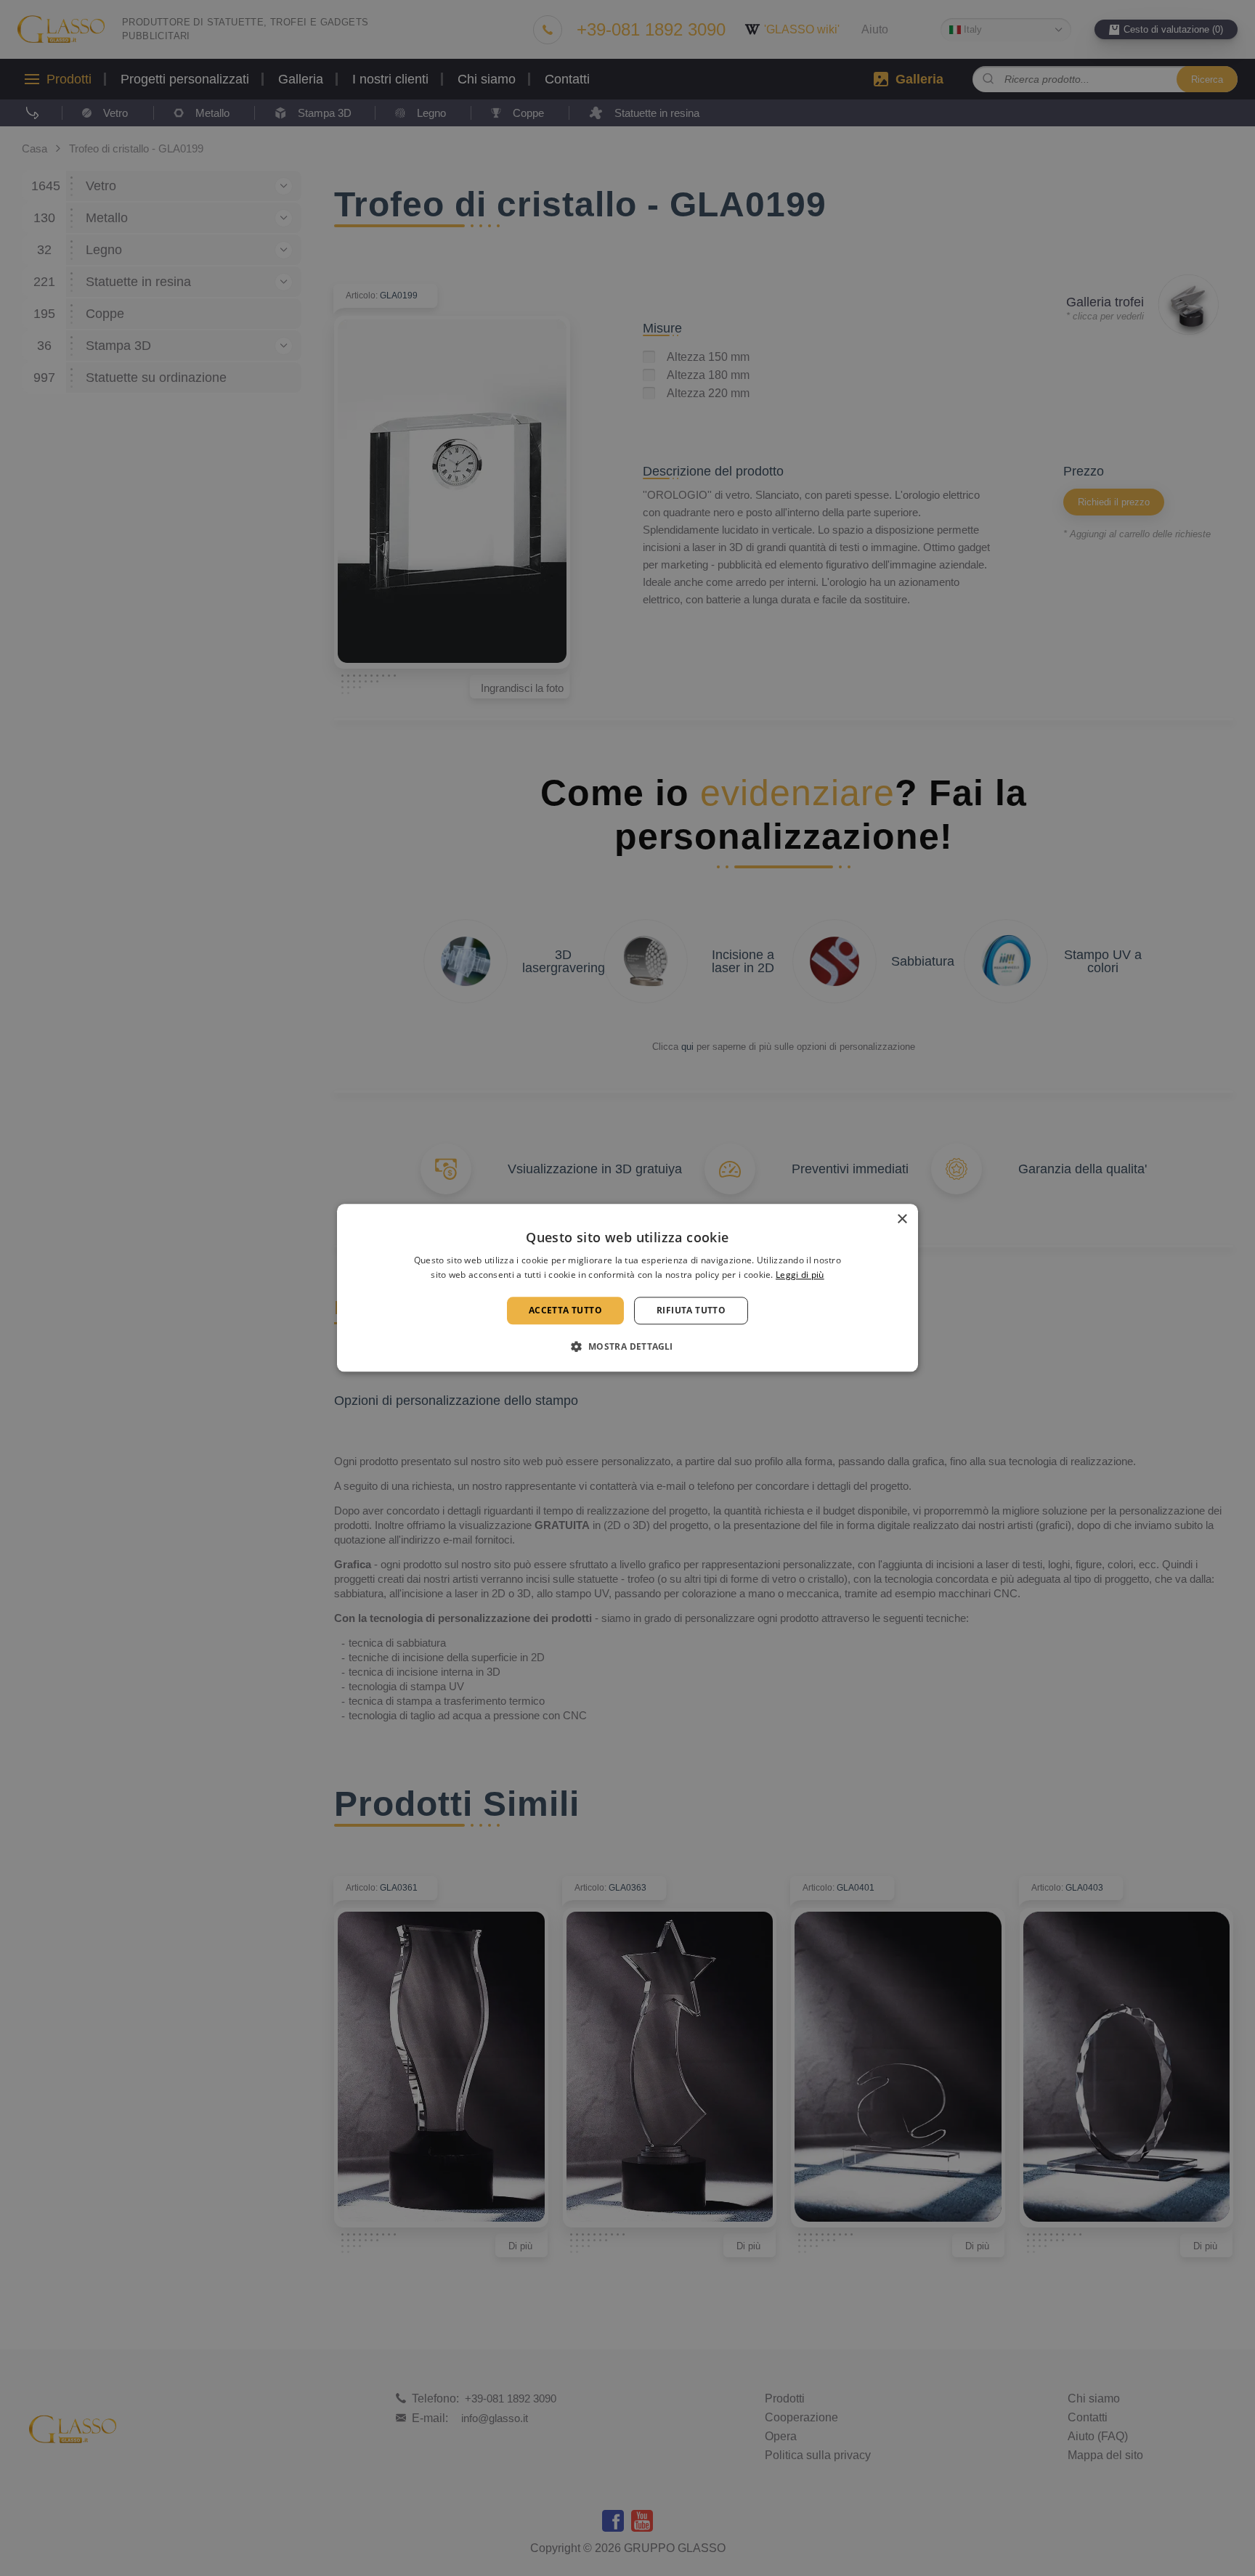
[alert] (627, 1288)
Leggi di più (800, 1275)
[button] (627, 1347)
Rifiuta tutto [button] (691, 1310)
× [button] (902, 1219)
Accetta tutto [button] (565, 1310)
